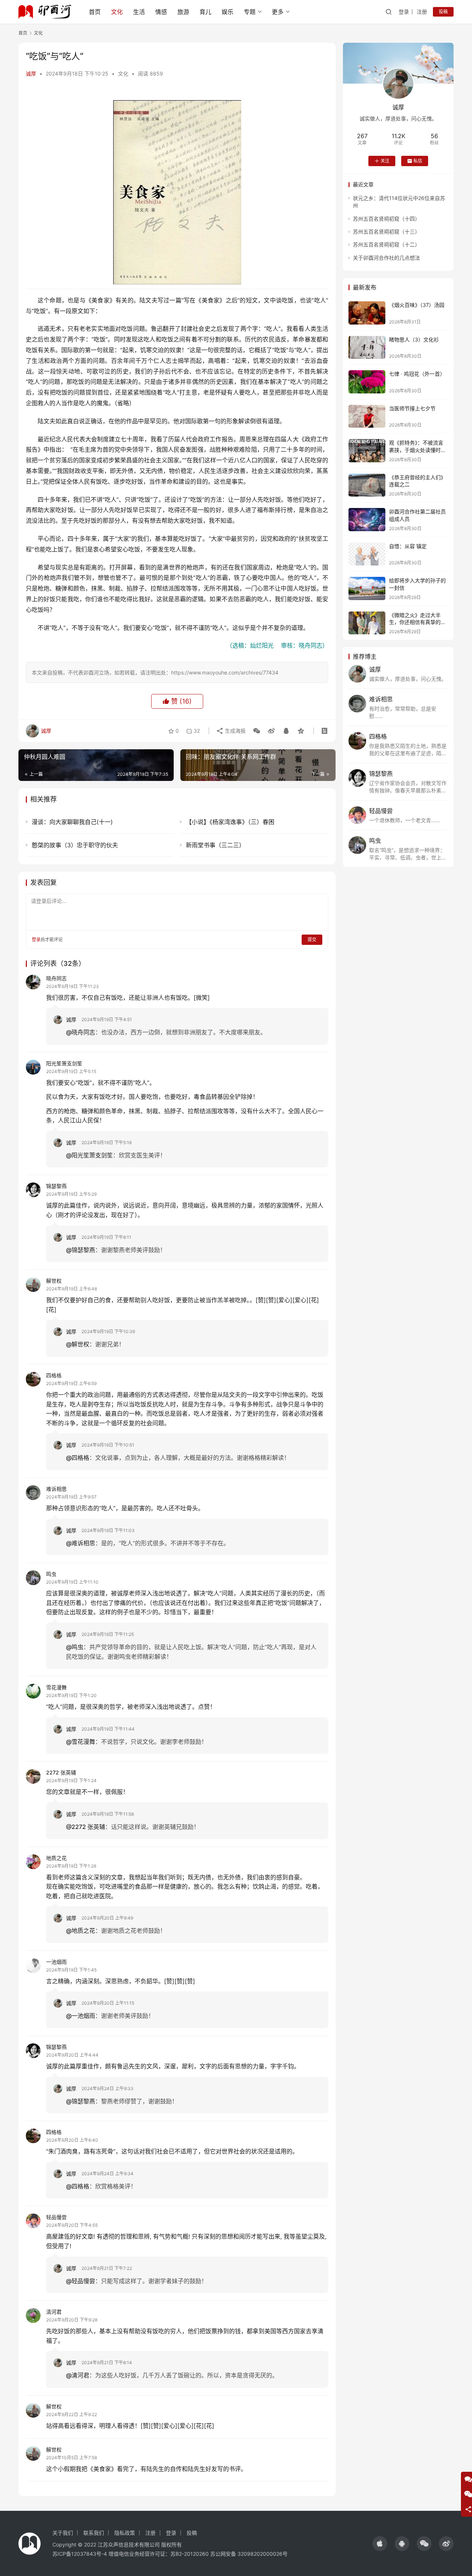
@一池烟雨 (81, 2016)
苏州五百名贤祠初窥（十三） (386, 232)
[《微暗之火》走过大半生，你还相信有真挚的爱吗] (367, 623)
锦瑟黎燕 (56, 1186)
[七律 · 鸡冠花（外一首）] (367, 382)
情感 (161, 12)
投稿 (443, 12)
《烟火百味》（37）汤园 (417, 305)
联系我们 (94, 2533)
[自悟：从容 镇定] (367, 554)
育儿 (205, 12)
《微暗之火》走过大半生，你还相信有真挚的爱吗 (417, 622)
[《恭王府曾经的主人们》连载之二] (367, 485)
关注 (385, 161)
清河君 (54, 2312)
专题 (250, 12)
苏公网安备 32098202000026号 (249, 2554)
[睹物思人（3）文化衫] (367, 348)
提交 (312, 940)
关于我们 (63, 2533)
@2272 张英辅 (86, 1827)
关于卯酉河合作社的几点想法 (386, 258)
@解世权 (78, 1344)
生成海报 (235, 731)
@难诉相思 (81, 1543)
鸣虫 (51, 1574)
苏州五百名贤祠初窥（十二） (386, 244)
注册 (422, 12)
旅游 (183, 12)
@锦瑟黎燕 (81, 1250)
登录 (404, 12)
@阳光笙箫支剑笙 (89, 1155)
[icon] (380, 2544)
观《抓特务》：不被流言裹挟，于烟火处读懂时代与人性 (417, 450)
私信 (418, 161)
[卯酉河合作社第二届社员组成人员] (367, 520)
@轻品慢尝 (81, 2281)
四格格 (54, 1375)
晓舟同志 (56, 978)
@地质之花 (81, 1931)
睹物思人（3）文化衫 (414, 339)
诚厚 (31, 73)
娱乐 (228, 12)
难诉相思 (56, 1489)
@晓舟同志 (81, 1032)
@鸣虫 (75, 1647)
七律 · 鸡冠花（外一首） (417, 374)
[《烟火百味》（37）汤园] (367, 313)
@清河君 (78, 2375)
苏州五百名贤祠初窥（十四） (386, 219)
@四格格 (78, 1458)
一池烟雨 (56, 1962)
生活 (139, 12)
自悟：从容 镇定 (408, 546)
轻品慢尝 (56, 2217)
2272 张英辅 (61, 1772)
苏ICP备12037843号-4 (80, 2554)
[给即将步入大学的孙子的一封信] (367, 588)
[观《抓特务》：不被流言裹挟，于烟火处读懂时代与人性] (367, 451)
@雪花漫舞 (81, 1742)
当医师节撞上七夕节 (412, 408)
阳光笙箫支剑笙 (64, 1063)
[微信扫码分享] (257, 731)
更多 (278, 12)
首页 (95, 12)
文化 (117, 12)
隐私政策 (125, 2533)
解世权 (54, 1281)
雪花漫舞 (56, 1687)
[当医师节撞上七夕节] (367, 416)
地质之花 (56, 1858)
